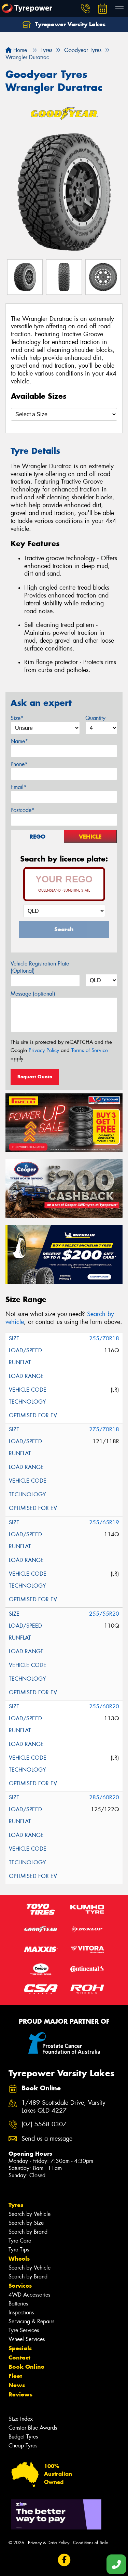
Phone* (19, 764)
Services (20, 2286)
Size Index (21, 2419)
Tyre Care (20, 2241)
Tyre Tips (19, 2250)
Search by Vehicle (30, 2214)
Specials (20, 2348)
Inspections (21, 2312)
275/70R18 (104, 1429)
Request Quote (35, 1077)
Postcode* (23, 810)
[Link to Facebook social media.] (64, 2560)
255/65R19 (104, 1522)
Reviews (20, 2394)
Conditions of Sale (91, 2543)
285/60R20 (104, 1797)
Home (19, 50)
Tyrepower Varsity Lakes (69, 24)
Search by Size (26, 2223)
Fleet (15, 2376)
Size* (17, 718)
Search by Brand (28, 2232)
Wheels (19, 2259)
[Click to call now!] (85, 9)
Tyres (16, 2205)
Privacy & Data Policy (49, 2543)
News (17, 2385)
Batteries (18, 2304)
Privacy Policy (44, 1050)
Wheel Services (27, 2339)
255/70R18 (104, 1338)
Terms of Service (90, 1050)
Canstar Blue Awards (33, 2428)
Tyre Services (24, 2330)
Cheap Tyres (23, 2446)
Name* (19, 741)
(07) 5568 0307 (44, 2124)
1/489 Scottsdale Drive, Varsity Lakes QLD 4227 (63, 2107)
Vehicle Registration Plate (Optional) (40, 967)
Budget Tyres (23, 2437)
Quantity (95, 718)
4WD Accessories (29, 2295)
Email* (19, 787)
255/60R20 (104, 1706)
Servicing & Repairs (31, 2321)
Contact (19, 2357)
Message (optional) (33, 994)
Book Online (26, 2367)
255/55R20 (104, 1614)
